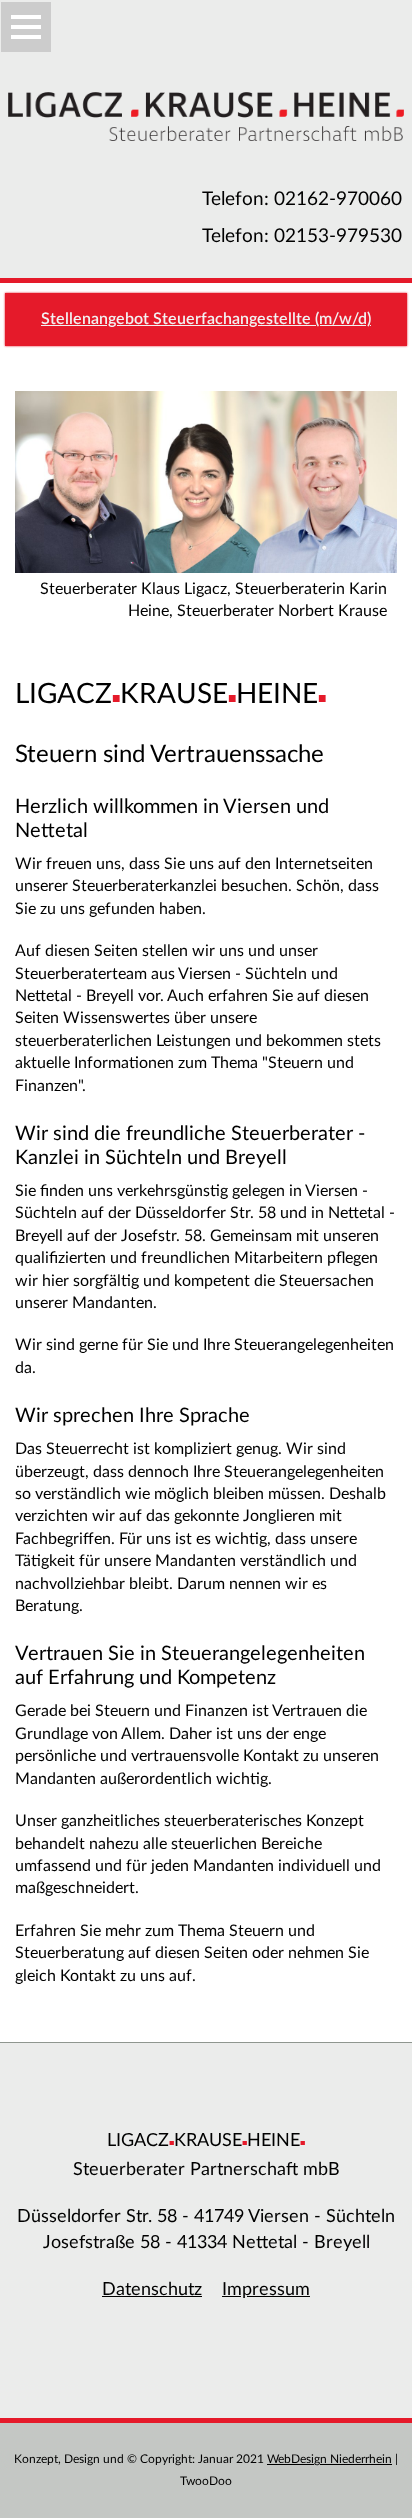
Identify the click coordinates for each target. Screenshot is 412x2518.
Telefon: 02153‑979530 (302, 236)
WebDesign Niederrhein (329, 2459)
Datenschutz (152, 2289)
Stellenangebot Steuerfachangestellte (206, 319)
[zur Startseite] (26, 27)
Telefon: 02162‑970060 (302, 199)
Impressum (266, 2289)
